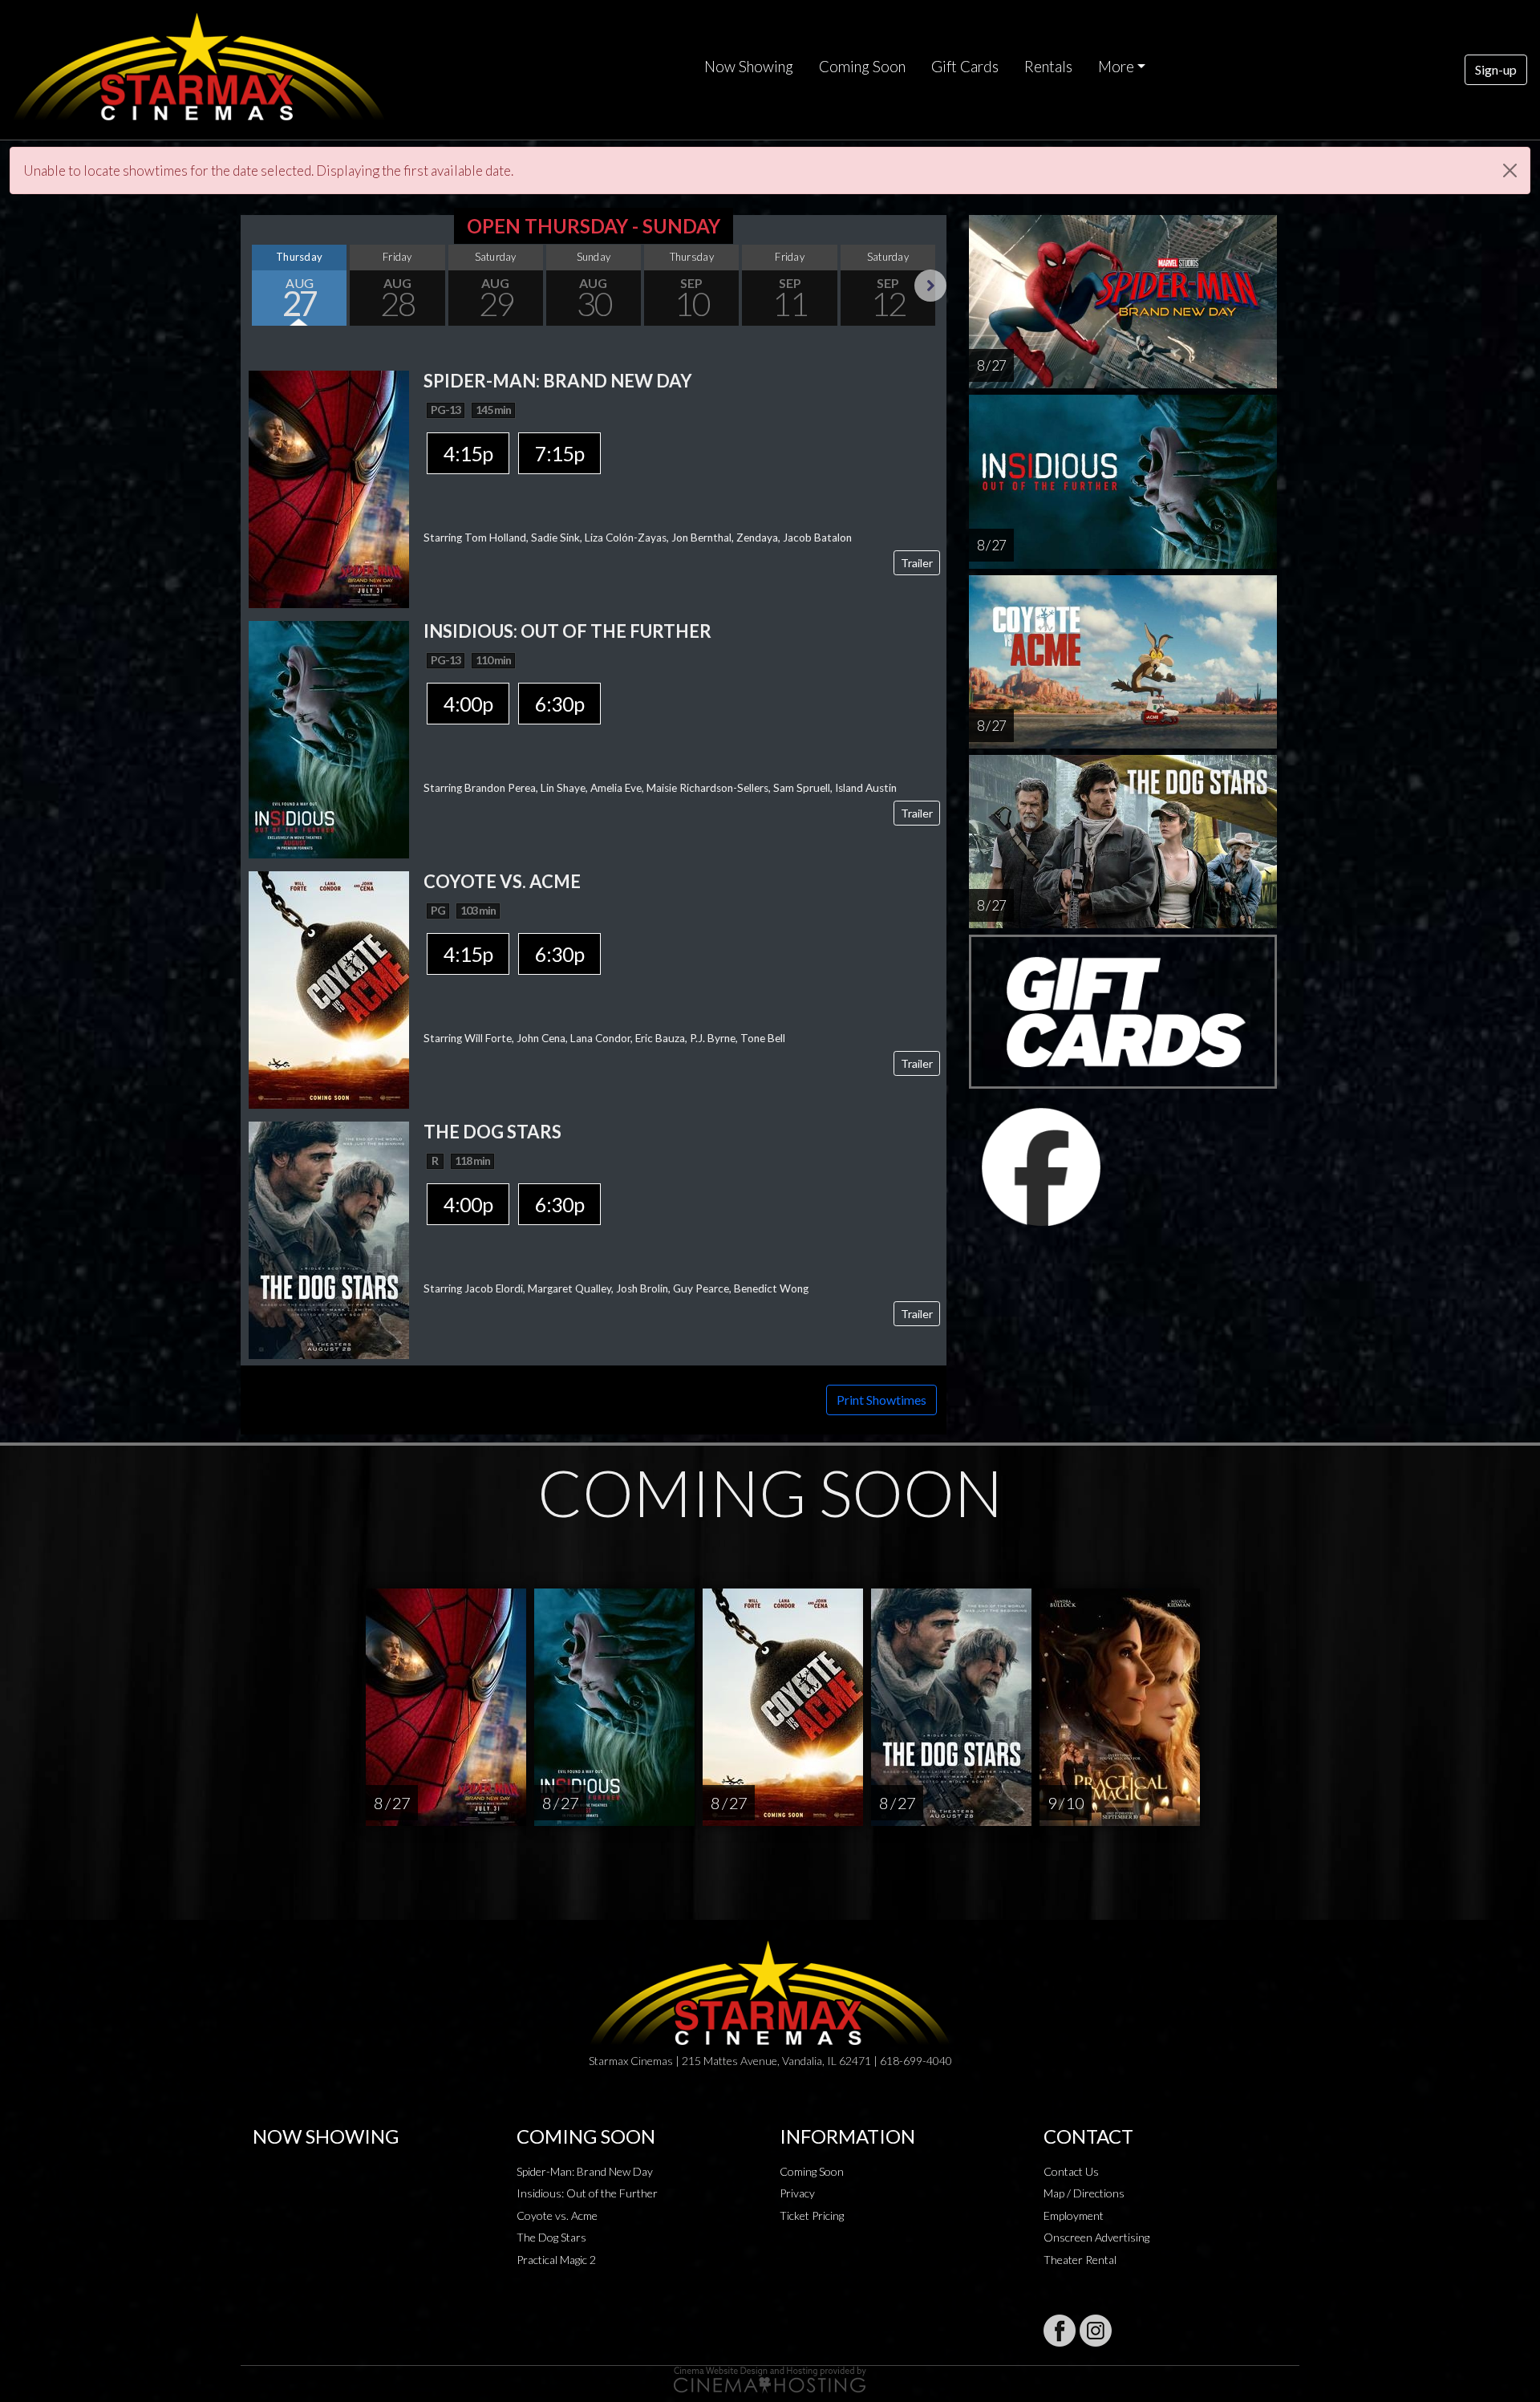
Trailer (917, 563)
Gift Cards (965, 67)
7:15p (559, 453)
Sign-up (1496, 69)
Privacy (797, 2193)
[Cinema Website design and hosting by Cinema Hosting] (770, 2378)
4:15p (468, 453)
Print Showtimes (881, 1400)
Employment (1074, 2215)
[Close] (1510, 170)
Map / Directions (1084, 2193)
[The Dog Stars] (329, 1239)
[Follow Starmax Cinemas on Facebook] (1060, 2331)
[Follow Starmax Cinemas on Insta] (1096, 2331)
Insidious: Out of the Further (587, 2193)
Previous (257, 286)
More (1116, 67)
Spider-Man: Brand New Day (585, 2171)
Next (930, 286)
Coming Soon (862, 67)
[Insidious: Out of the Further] (329, 738)
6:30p (559, 704)
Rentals (1048, 67)
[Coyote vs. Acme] (329, 989)
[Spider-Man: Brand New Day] (329, 488)
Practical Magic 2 (556, 2260)
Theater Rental (1080, 2260)
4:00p (468, 704)
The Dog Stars (551, 2237)
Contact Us (1071, 2171)
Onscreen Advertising (1096, 2237)
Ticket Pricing (812, 2215)
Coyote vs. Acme (557, 2215)
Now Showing (749, 67)
